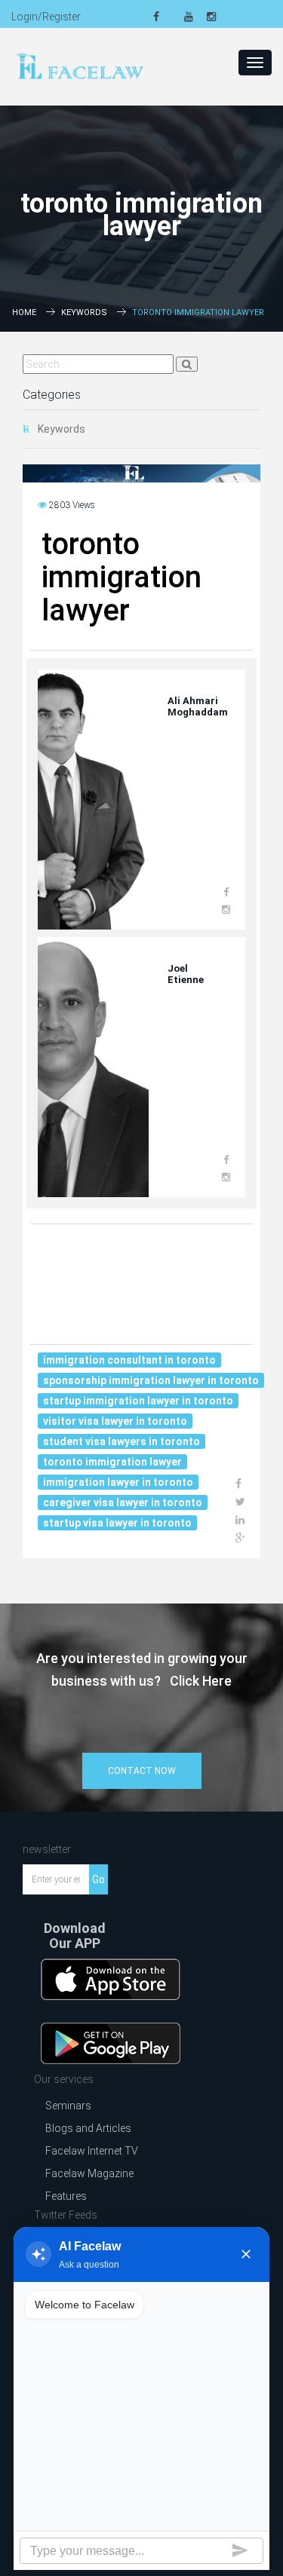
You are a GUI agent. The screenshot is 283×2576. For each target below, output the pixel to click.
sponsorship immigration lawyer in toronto (151, 1380)
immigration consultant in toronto (129, 1360)
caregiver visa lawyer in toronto (123, 1502)
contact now (142, 1771)
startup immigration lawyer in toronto (138, 1401)
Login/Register (46, 17)
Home (24, 312)
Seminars (68, 2106)
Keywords (84, 312)
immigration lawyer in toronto (118, 1482)
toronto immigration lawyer (112, 1462)
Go (98, 1879)
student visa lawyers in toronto (122, 1441)
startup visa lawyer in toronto (117, 1523)
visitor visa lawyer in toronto (115, 1421)
